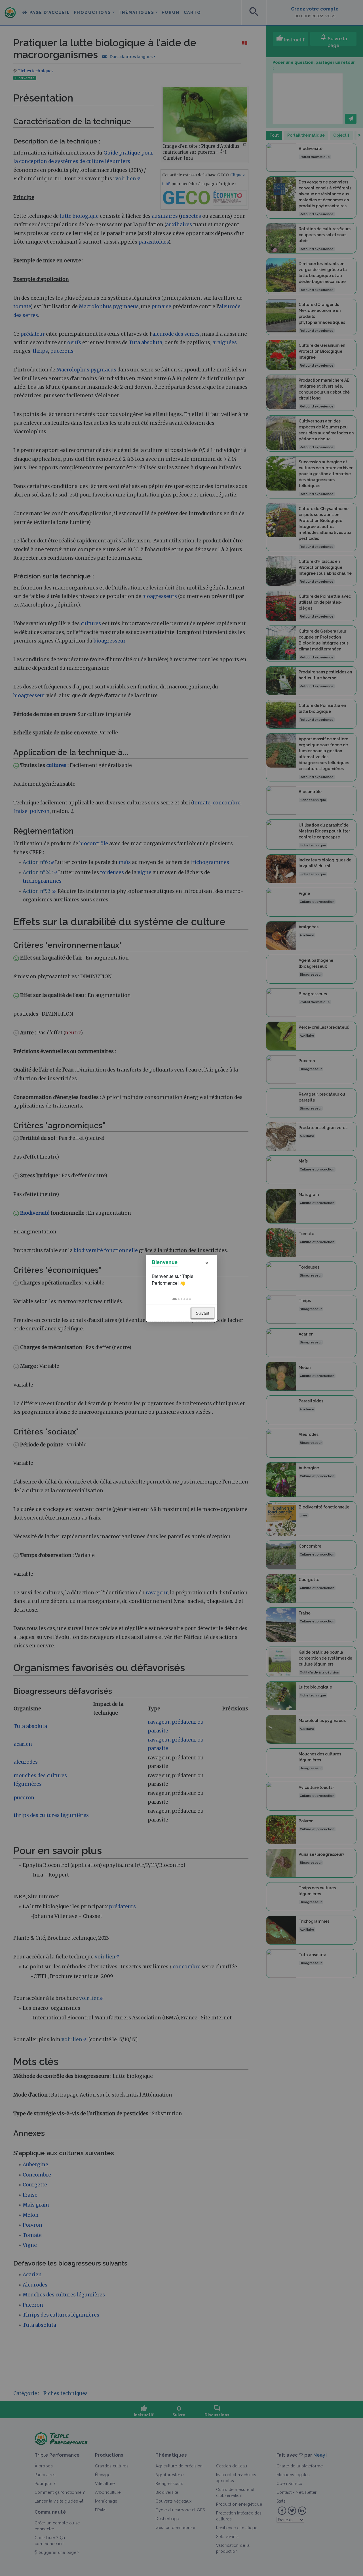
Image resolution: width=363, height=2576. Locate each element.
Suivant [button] (203, 1313)
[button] (175, 1299)
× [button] (207, 1262)
